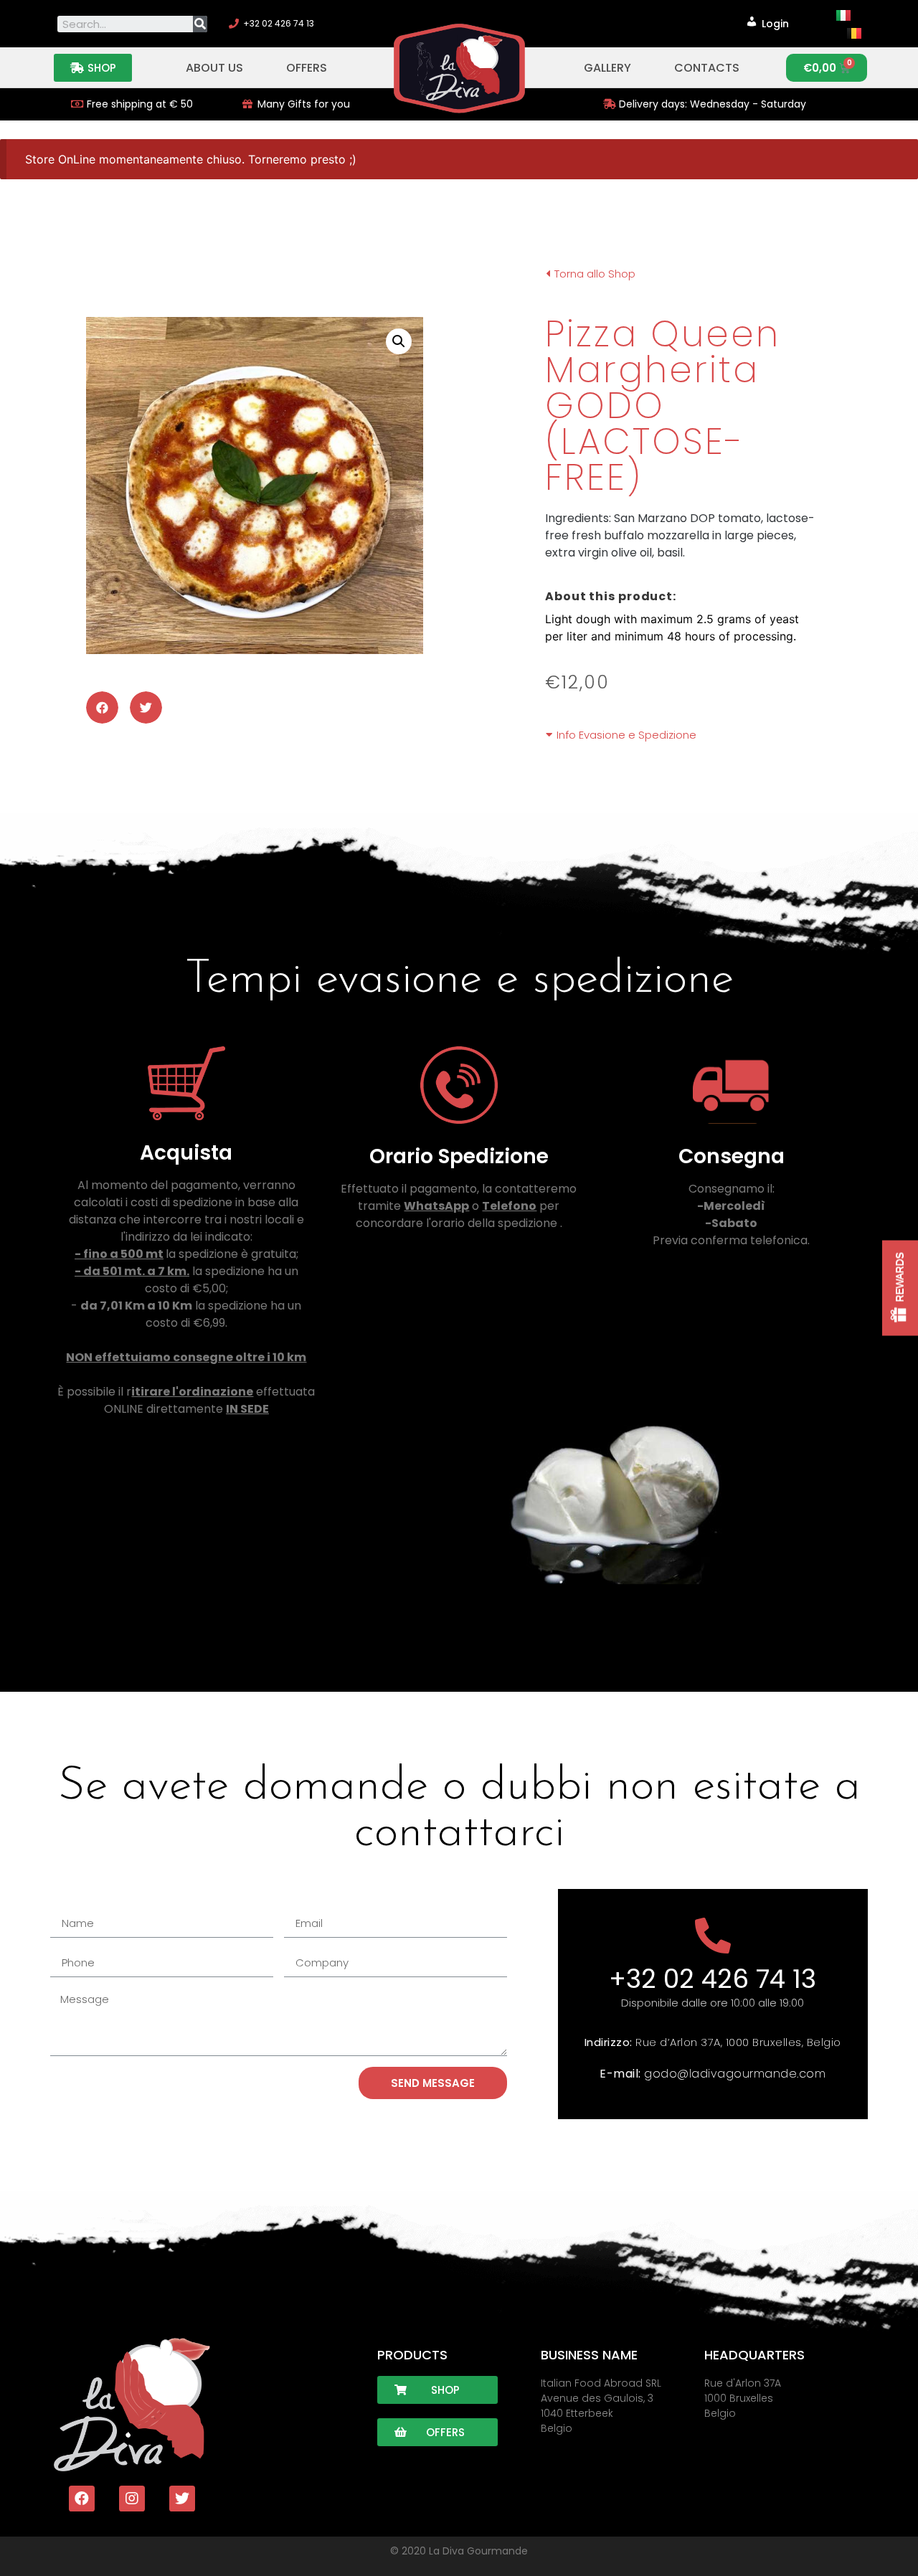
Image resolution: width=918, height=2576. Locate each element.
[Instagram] (132, 2499)
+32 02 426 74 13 (713, 1979)
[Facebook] (82, 2499)
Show (900, 1288)
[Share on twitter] (146, 707)
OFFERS (307, 68)
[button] (93, 68)
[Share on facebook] (102, 707)
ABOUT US (214, 68)
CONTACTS (707, 68)
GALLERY (607, 68)
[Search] (200, 24)
